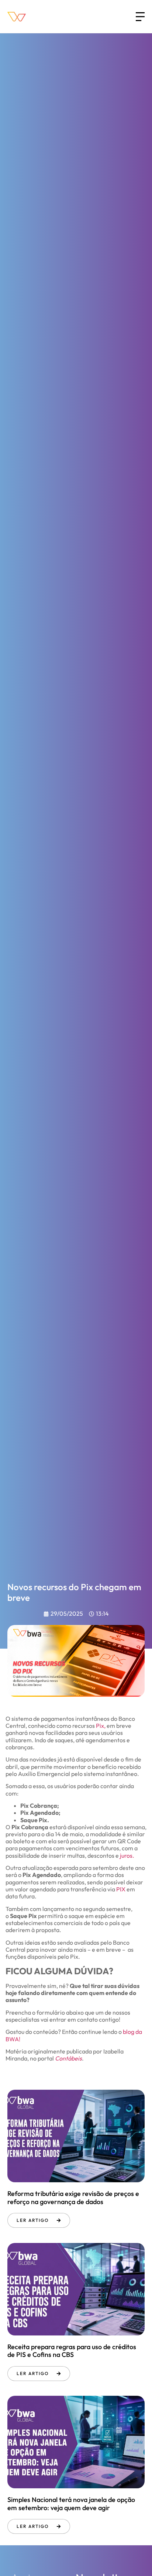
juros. (127, 1855)
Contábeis (68, 2058)
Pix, (101, 1726)
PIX (121, 1889)
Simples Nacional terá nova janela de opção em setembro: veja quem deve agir (71, 2504)
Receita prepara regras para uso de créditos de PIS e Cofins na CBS (72, 2351)
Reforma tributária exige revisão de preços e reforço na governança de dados (73, 2198)
